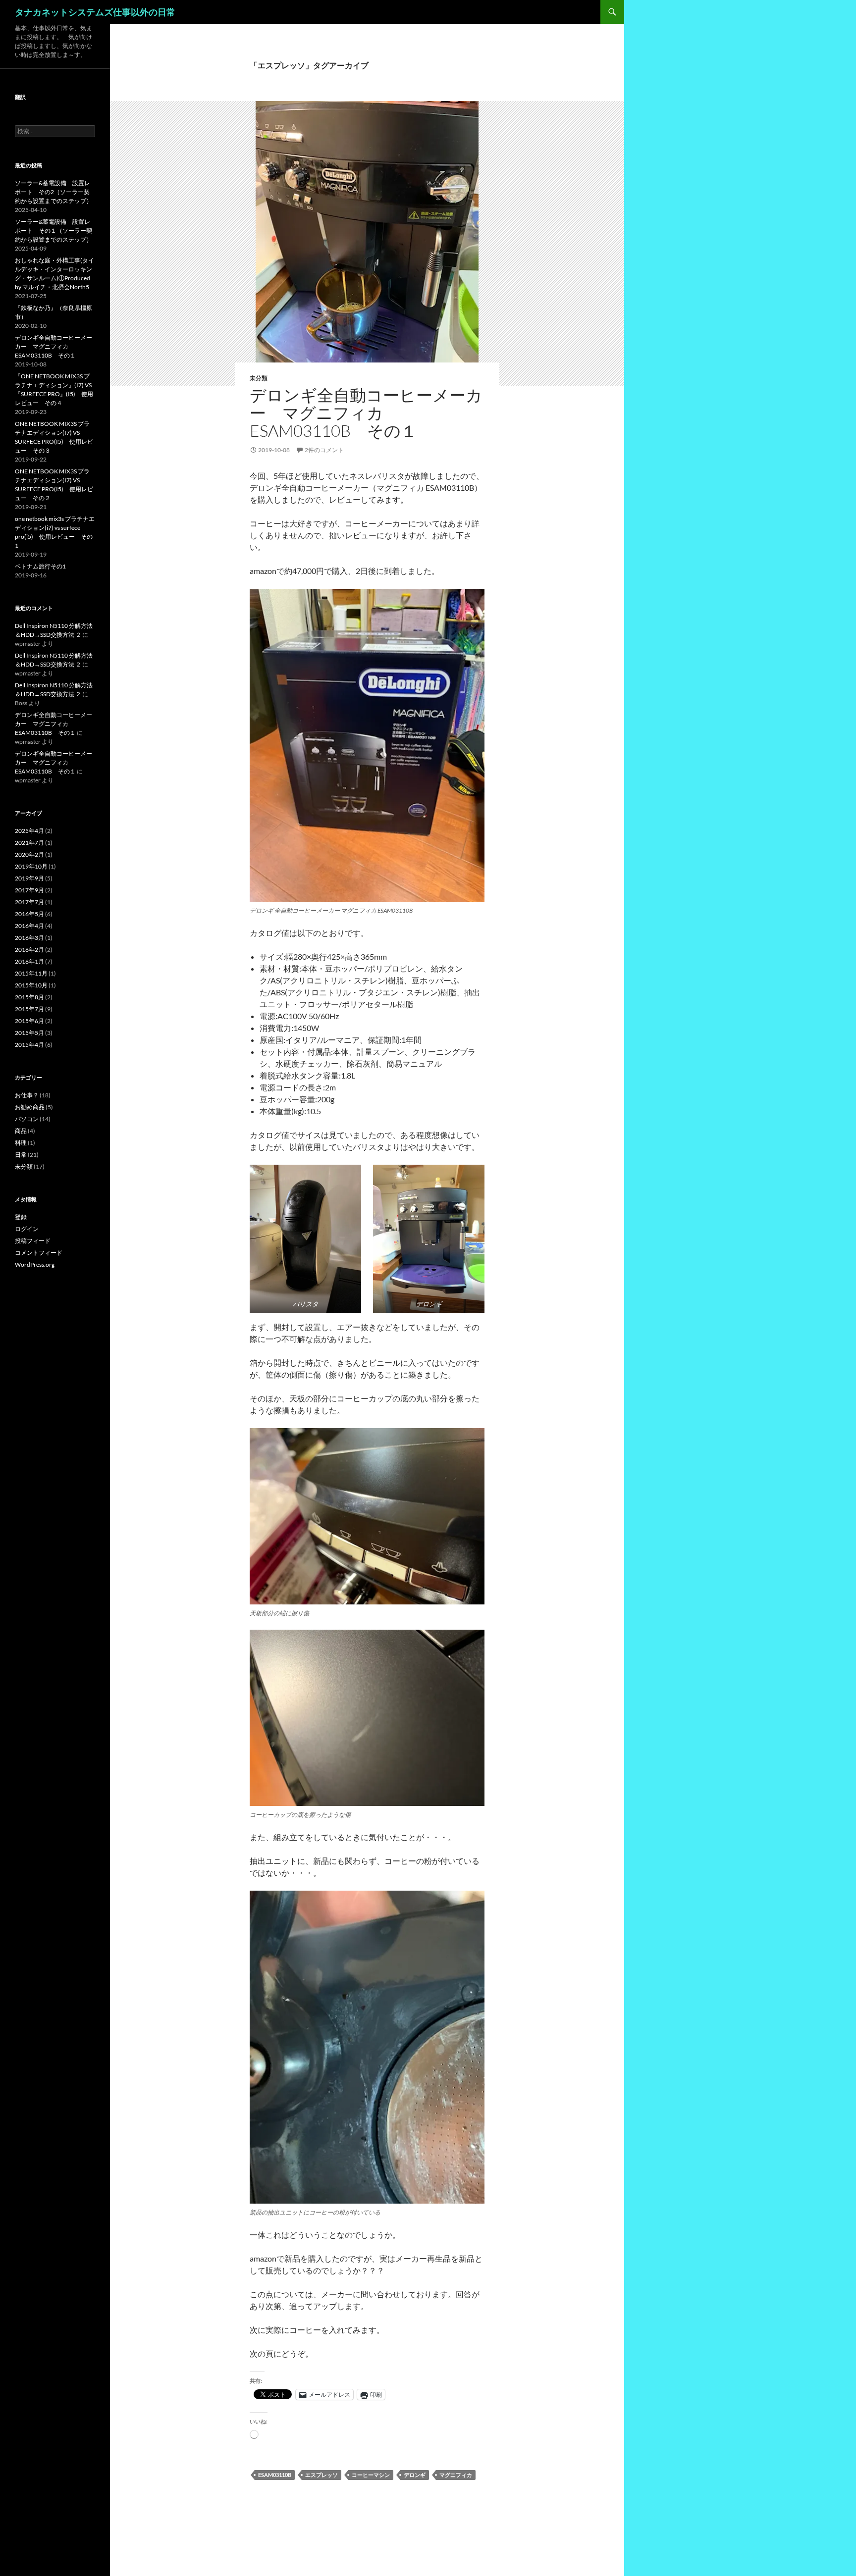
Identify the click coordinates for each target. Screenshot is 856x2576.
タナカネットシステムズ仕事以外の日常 (95, 12)
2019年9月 (29, 878)
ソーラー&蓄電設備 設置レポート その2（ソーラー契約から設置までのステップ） (53, 192)
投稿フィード (33, 1241)
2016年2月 (29, 950)
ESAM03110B (275, 2475)
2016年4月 (29, 926)
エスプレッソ (321, 2475)
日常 (21, 1155)
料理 (21, 1143)
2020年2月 (29, 854)
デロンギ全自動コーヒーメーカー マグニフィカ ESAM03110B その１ (366, 413)
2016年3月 (29, 938)
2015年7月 (29, 1009)
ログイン (27, 1229)
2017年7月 (29, 902)
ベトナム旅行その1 (40, 566)
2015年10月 (31, 985)
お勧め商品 (30, 1107)
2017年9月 (29, 890)
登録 (21, 1217)
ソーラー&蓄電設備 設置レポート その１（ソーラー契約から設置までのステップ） (53, 231)
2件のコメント (324, 450)
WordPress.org (35, 1264)
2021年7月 (29, 843)
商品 (21, 1131)
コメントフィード (39, 1253)
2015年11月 (31, 973)
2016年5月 (29, 914)
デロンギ (415, 2475)
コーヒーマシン (371, 2475)
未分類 (259, 378)
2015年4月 (29, 1045)
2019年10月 (31, 866)
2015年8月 (29, 997)
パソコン (27, 1119)
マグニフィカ (456, 2475)
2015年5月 (29, 1033)
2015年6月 (29, 1021)
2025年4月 (29, 831)
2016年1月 (29, 961)
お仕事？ (27, 1095)
